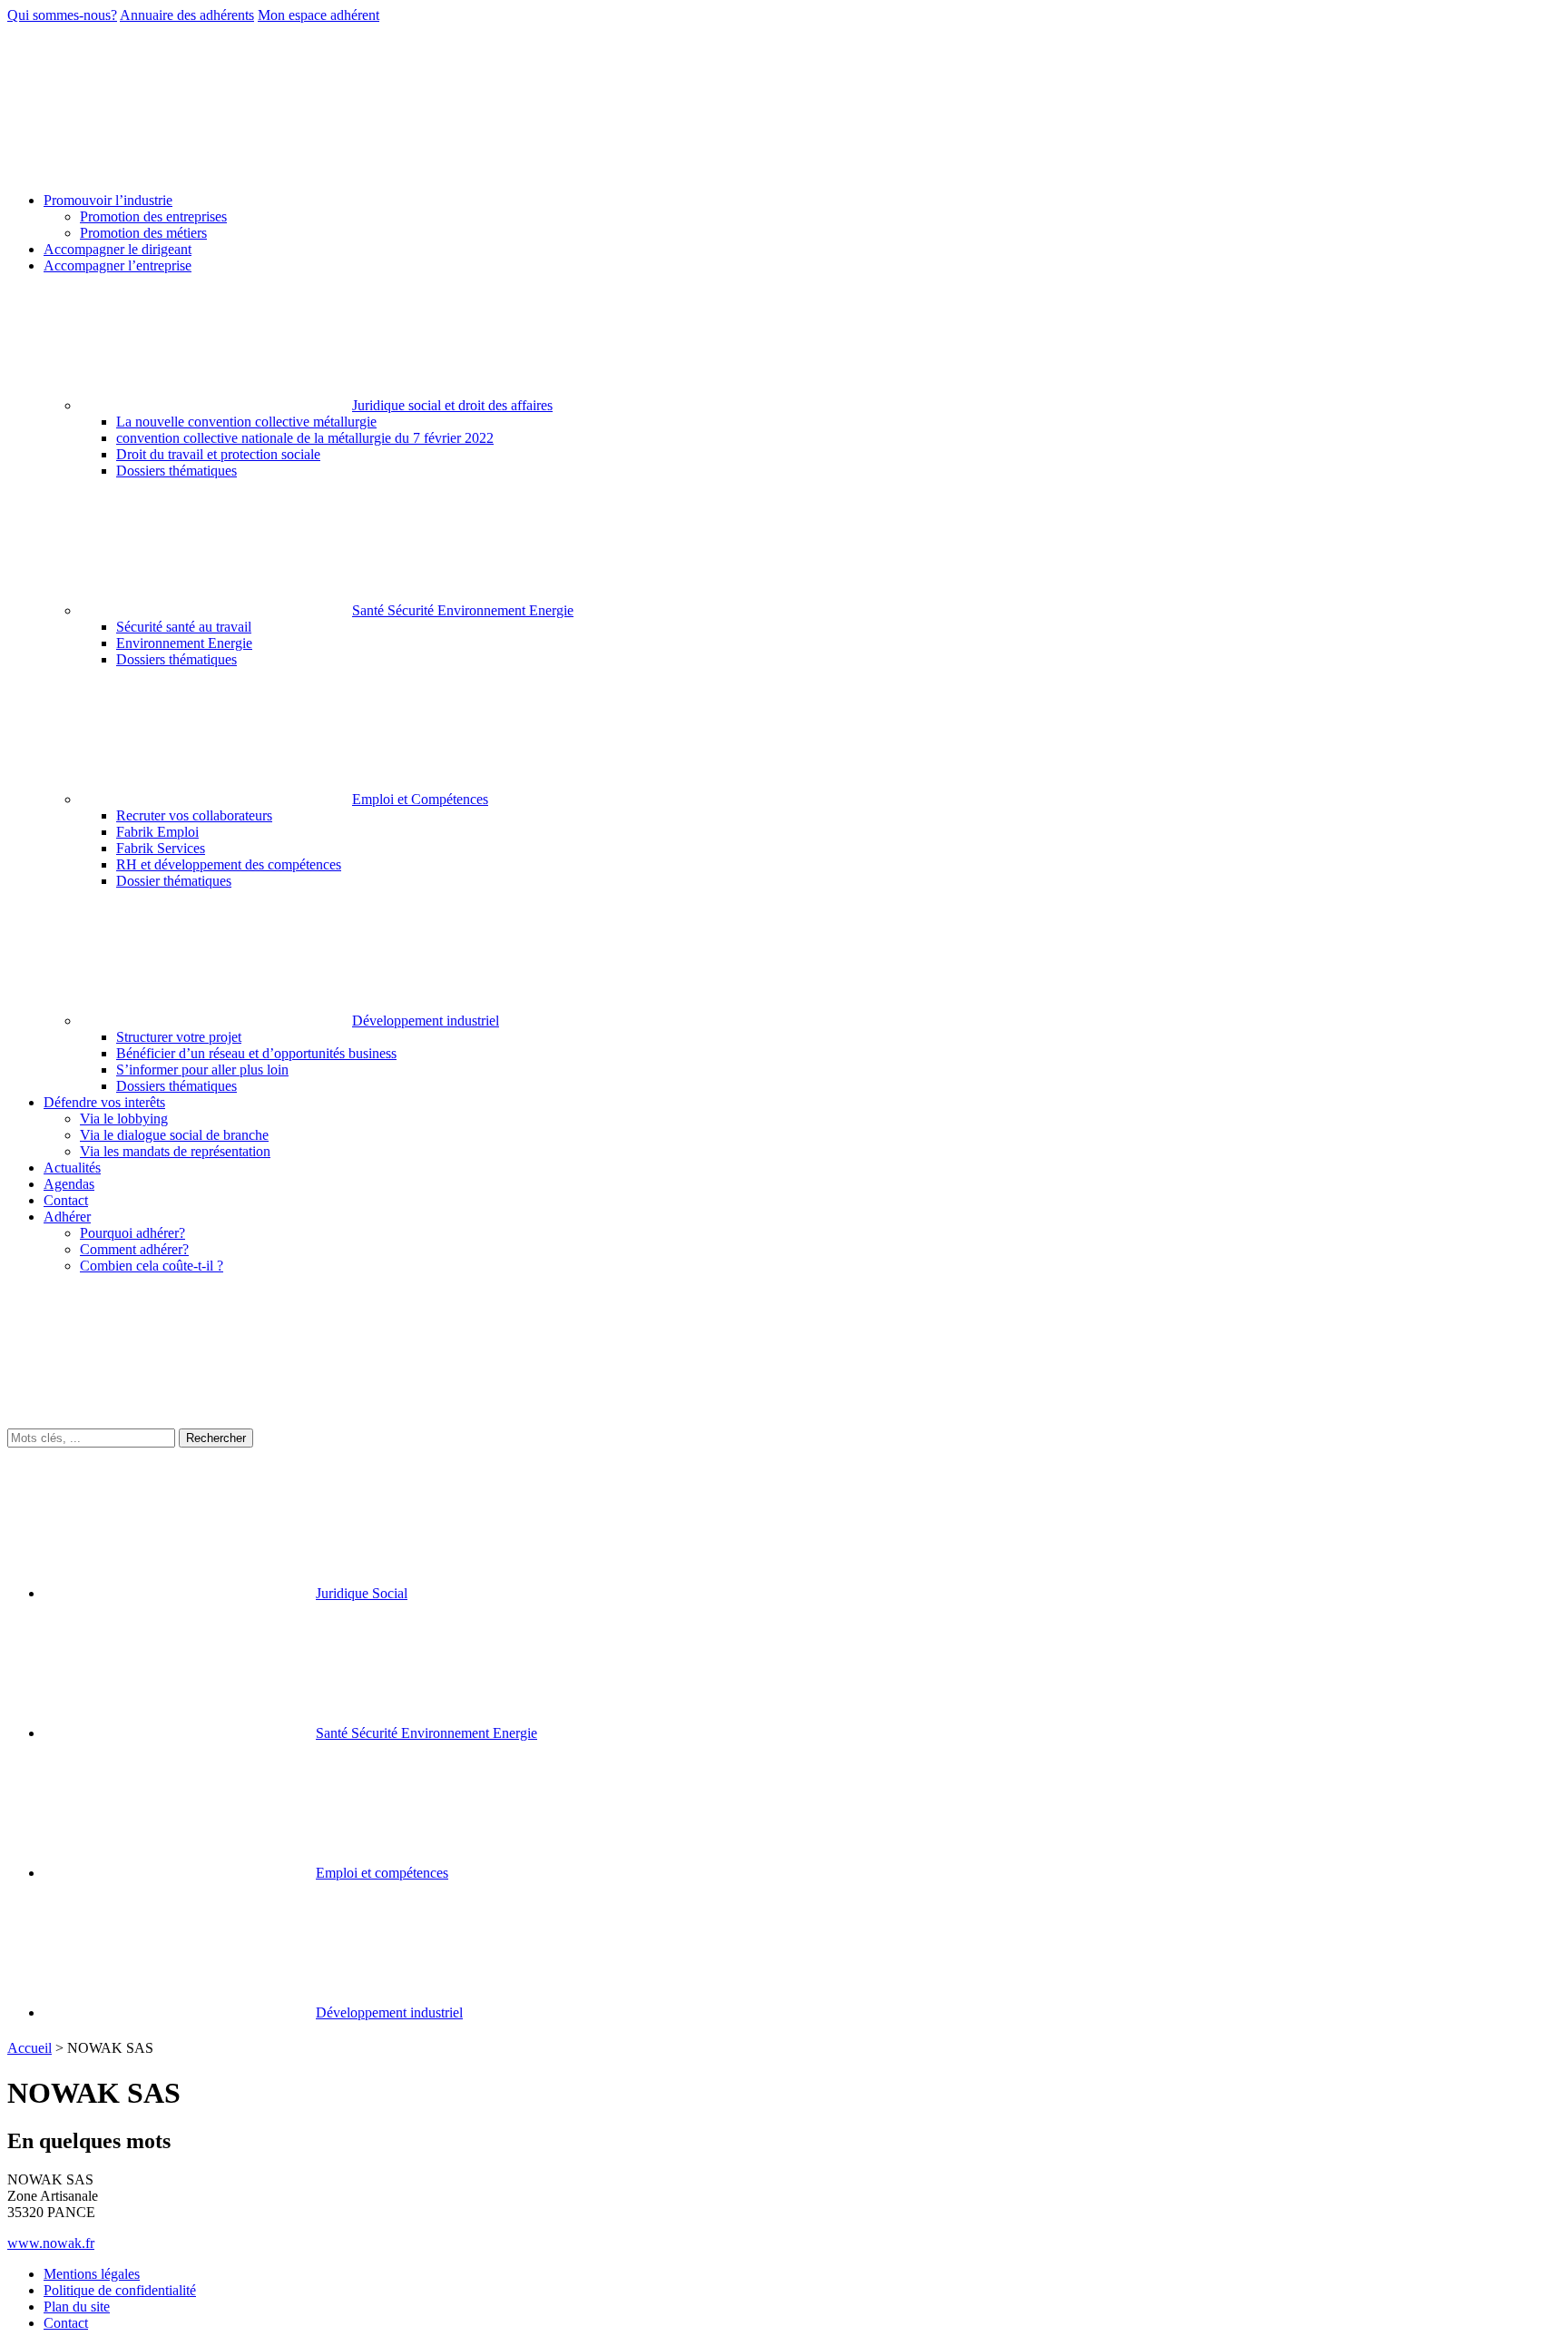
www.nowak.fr (51, 2243)
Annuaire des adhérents (187, 15)
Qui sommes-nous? (62, 15)
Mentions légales (92, 2274)
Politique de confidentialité (120, 2290)
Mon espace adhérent (318, 15)
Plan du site (77, 2307)
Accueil (29, 2048)
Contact (66, 2323)
